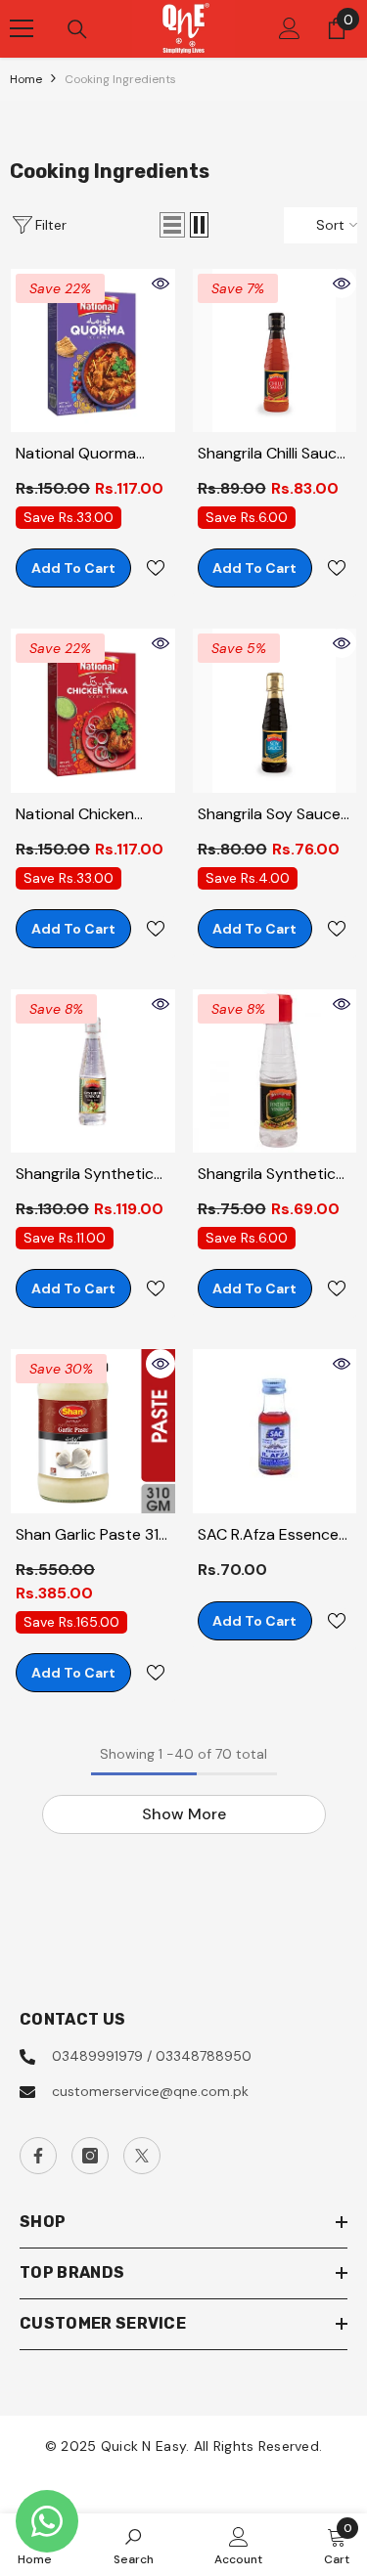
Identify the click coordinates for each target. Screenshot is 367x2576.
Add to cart (73, 568)
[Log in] (290, 28)
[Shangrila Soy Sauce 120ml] (275, 711)
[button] (172, 225)
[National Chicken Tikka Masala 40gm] (93, 711)
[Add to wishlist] (156, 568)
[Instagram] (90, 2156)
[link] (134, 2545)
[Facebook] (38, 2156)
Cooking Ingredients (120, 79)
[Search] (77, 29)
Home (26, 79)
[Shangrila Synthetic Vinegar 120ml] (275, 1071)
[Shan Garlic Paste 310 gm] (93, 1431)
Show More (184, 1814)
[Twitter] (142, 2156)
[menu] (22, 28)
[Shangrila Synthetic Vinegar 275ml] (93, 1071)
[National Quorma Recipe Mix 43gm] (93, 351)
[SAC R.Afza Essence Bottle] (275, 1431)
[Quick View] (161, 284)
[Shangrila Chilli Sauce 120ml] (275, 351)
